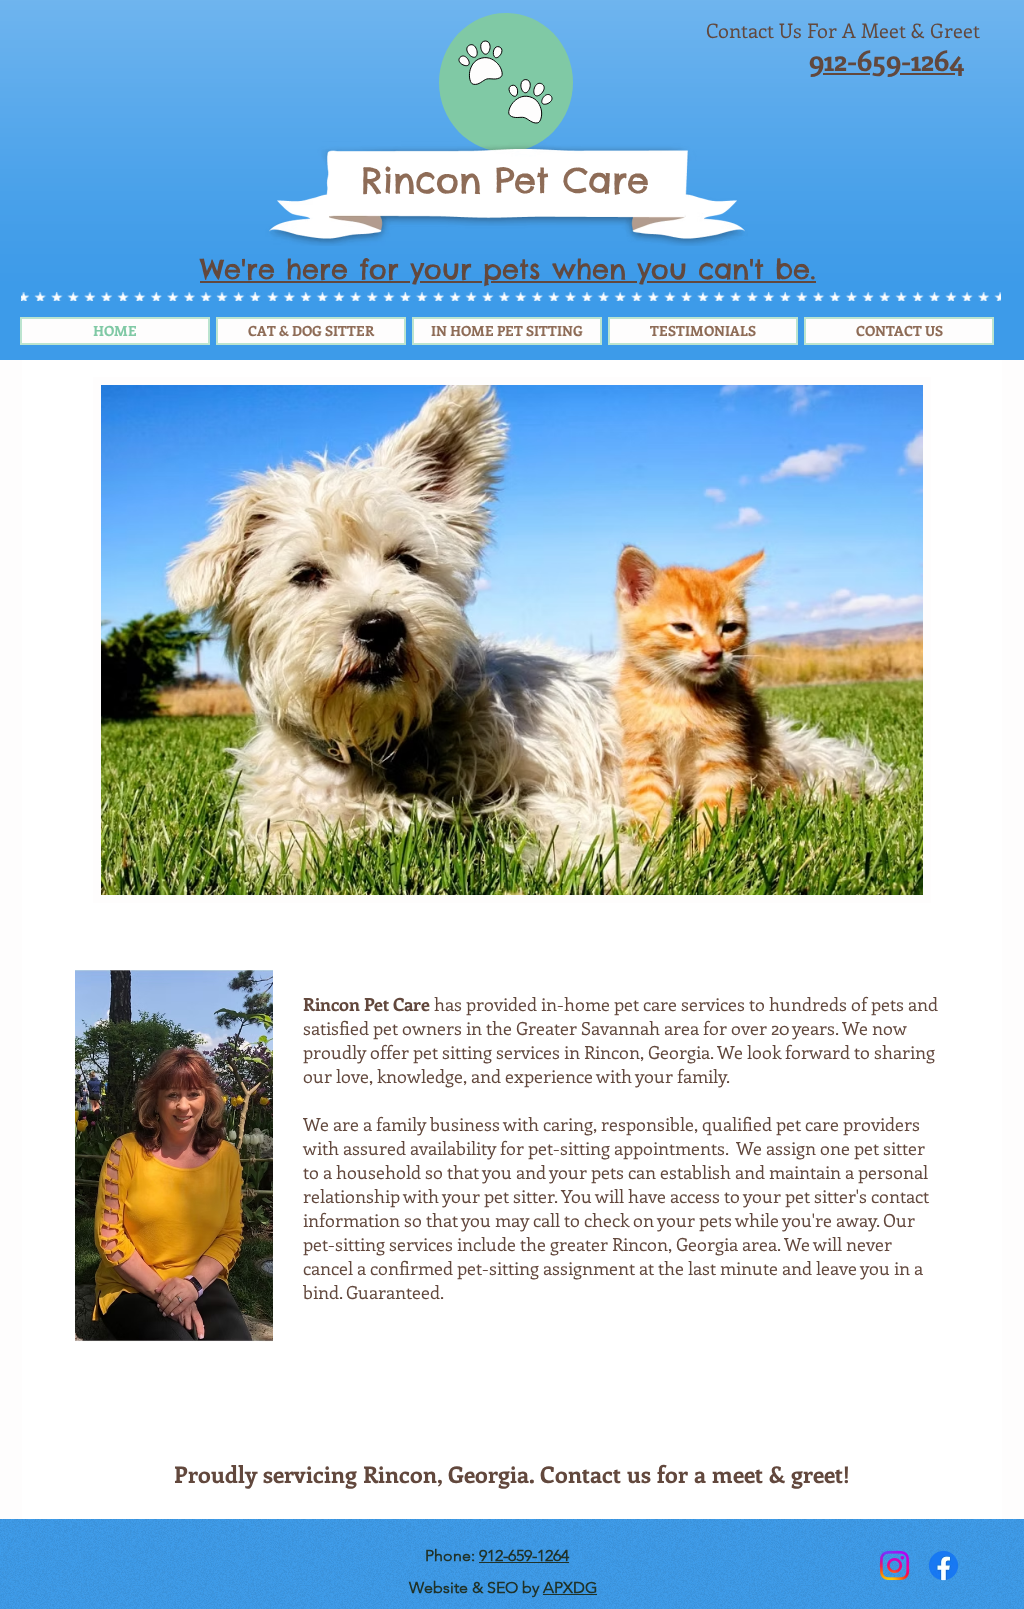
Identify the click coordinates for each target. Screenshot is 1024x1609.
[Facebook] (943, 1565)
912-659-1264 (524, 1555)
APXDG (570, 1587)
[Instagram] (894, 1565)
